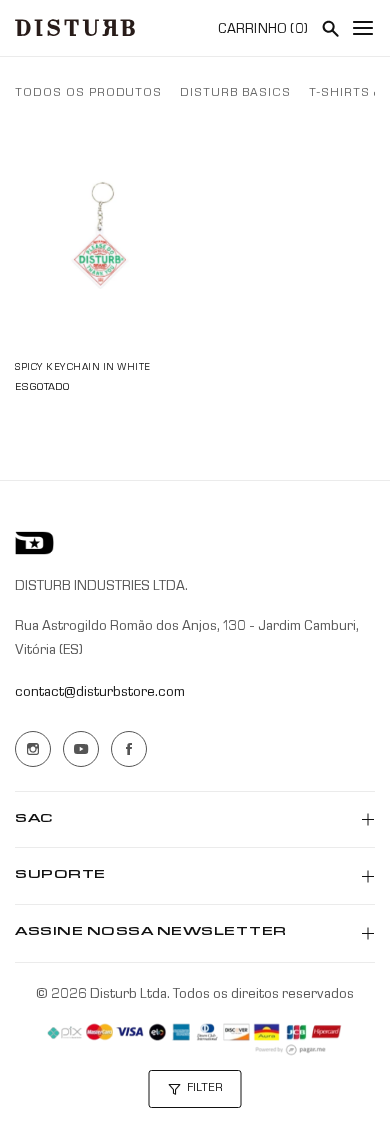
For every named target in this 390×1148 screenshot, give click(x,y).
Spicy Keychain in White (83, 368)
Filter (205, 1089)
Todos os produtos (88, 94)
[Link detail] (33, 749)
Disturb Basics (235, 94)
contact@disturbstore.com (100, 693)
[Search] (330, 28)
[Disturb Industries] (75, 27)
